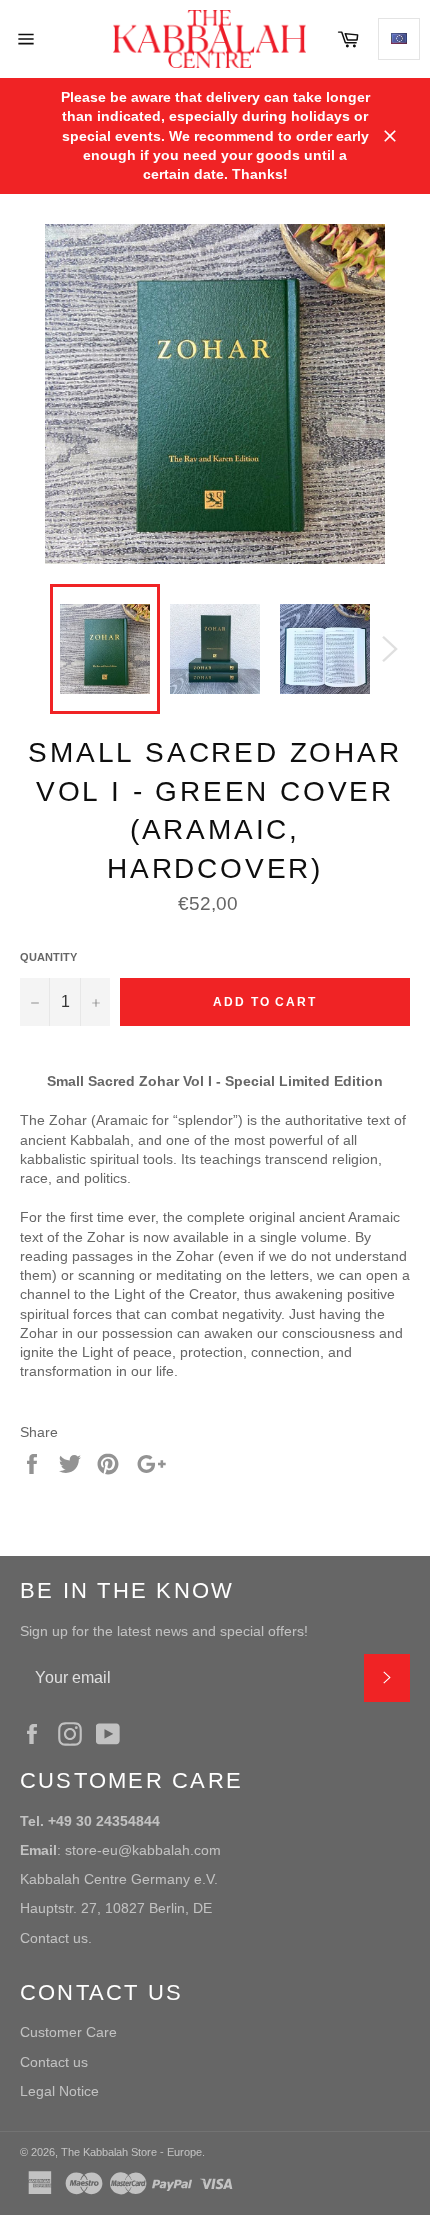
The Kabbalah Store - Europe (131, 2152)
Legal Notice (59, 2091)
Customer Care (68, 2032)
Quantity (48, 957)
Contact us (54, 2062)
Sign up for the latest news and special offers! (164, 1631)
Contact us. (56, 1938)
